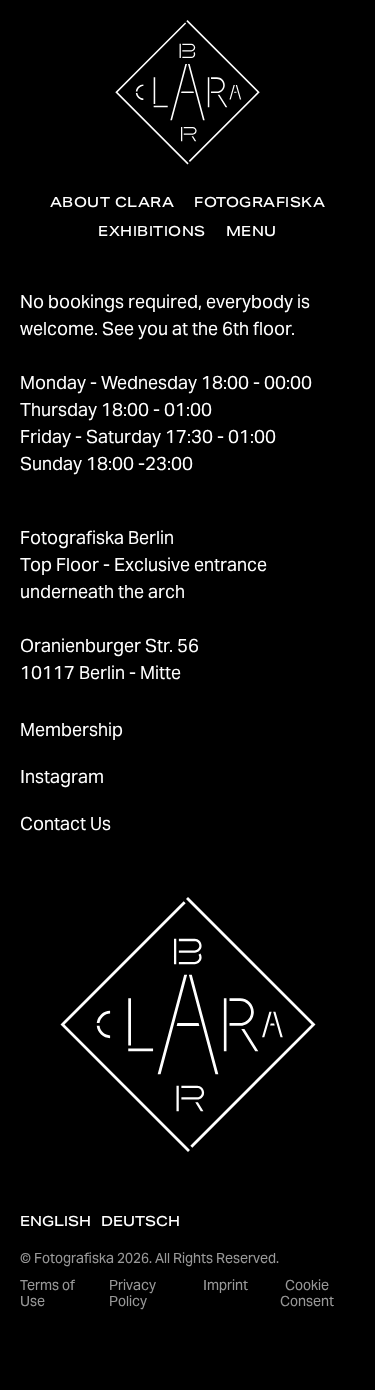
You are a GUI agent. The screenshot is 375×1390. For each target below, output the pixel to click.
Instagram (62, 776)
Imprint (225, 1285)
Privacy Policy (132, 1293)
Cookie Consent (307, 1294)
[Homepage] (187, 92)
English (55, 1221)
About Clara (112, 202)
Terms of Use (47, 1293)
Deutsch (140, 1221)
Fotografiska (259, 202)
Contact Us (65, 823)
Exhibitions (151, 231)
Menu (251, 231)
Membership (71, 729)
